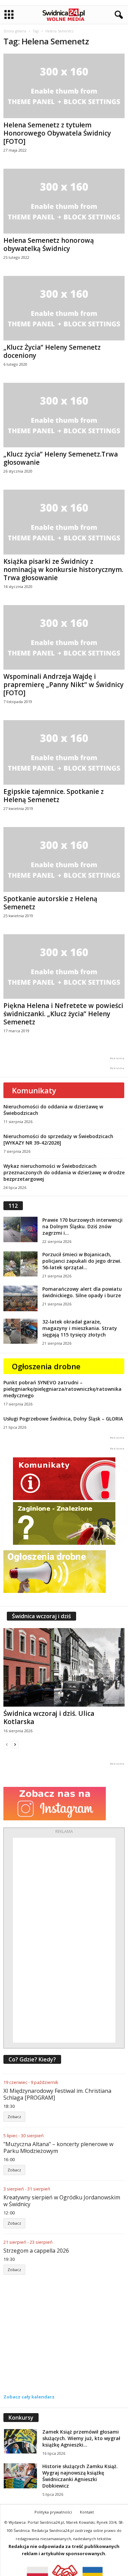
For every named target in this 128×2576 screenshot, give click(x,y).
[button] (117, 15)
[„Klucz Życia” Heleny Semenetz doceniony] (64, 308)
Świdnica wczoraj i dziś (41, 1616)
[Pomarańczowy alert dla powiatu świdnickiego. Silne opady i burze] (20, 1298)
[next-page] (15, 1744)
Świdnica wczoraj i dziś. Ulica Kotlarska (49, 1718)
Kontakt (87, 2512)
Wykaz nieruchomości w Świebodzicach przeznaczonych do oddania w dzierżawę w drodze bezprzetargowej (64, 1172)
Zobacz (14, 2117)
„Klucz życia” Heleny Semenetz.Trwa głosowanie (61, 458)
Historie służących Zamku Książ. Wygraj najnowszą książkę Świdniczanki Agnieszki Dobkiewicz (80, 2476)
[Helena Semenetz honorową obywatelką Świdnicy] (64, 201)
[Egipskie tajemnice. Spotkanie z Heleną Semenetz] (64, 752)
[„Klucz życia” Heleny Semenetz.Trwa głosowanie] (64, 415)
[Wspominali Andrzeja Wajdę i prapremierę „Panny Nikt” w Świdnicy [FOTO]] (64, 637)
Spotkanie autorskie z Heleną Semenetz (50, 903)
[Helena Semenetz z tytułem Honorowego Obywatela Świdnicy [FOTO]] (64, 86)
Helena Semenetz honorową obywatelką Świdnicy (49, 244)
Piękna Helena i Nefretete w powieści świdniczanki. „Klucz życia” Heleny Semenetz (63, 1014)
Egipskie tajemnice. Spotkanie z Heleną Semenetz (54, 796)
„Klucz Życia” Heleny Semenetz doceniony (52, 351)
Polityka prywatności (53, 2512)
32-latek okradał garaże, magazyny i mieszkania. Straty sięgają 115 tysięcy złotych (80, 1328)
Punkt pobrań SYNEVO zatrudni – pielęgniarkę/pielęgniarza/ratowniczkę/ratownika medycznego (62, 1389)
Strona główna (15, 31)
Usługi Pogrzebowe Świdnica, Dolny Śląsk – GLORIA (63, 1419)
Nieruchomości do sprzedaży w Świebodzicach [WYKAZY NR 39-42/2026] (58, 1139)
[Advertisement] (64, 1940)
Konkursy (21, 2418)
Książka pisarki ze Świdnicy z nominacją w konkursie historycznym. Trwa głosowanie (63, 570)
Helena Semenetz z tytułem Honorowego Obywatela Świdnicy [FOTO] (57, 133)
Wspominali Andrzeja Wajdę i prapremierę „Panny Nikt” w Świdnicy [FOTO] (63, 685)
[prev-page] (7, 1744)
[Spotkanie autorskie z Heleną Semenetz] (64, 859)
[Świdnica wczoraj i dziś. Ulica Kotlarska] (64, 1667)
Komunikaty (34, 1090)
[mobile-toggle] (9, 15)
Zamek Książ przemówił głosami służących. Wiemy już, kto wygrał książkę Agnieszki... (81, 2438)
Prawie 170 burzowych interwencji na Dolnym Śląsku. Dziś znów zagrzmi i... (82, 1226)
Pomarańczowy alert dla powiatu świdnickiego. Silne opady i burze (82, 1292)
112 (13, 1206)
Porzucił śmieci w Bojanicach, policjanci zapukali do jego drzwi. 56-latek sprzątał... (82, 1261)
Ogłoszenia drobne (46, 1366)
